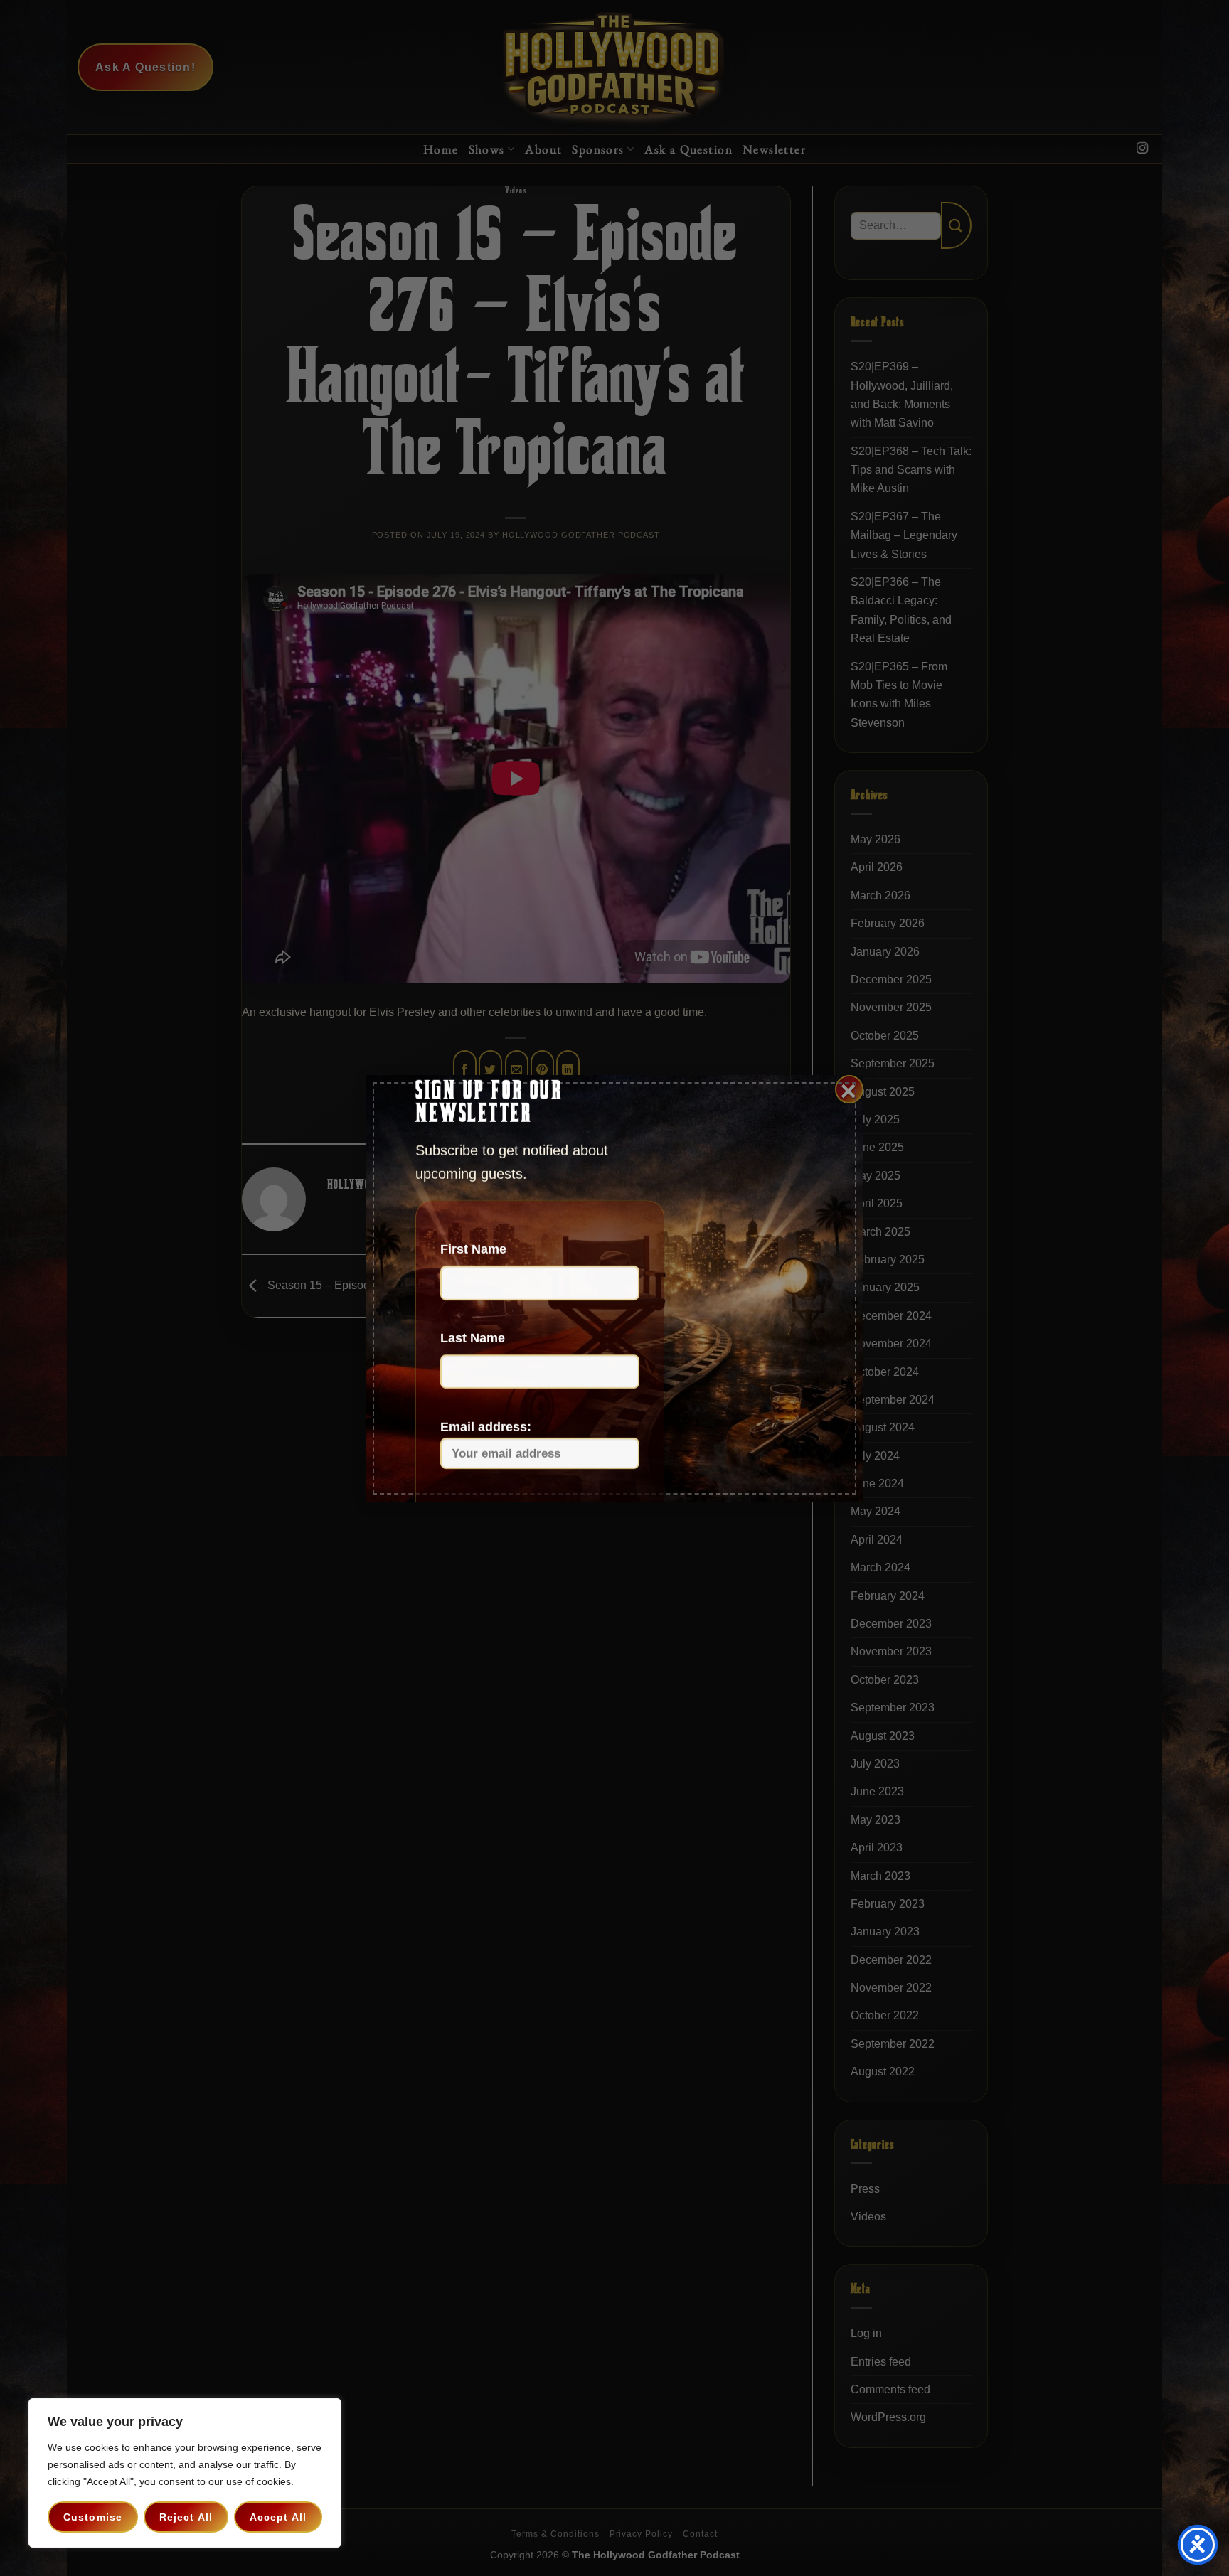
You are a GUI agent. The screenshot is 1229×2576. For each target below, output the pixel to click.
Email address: (486, 1427)
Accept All (278, 2517)
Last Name (473, 1338)
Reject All (186, 2517)
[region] (185, 2473)
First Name (473, 1249)
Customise (93, 2517)
